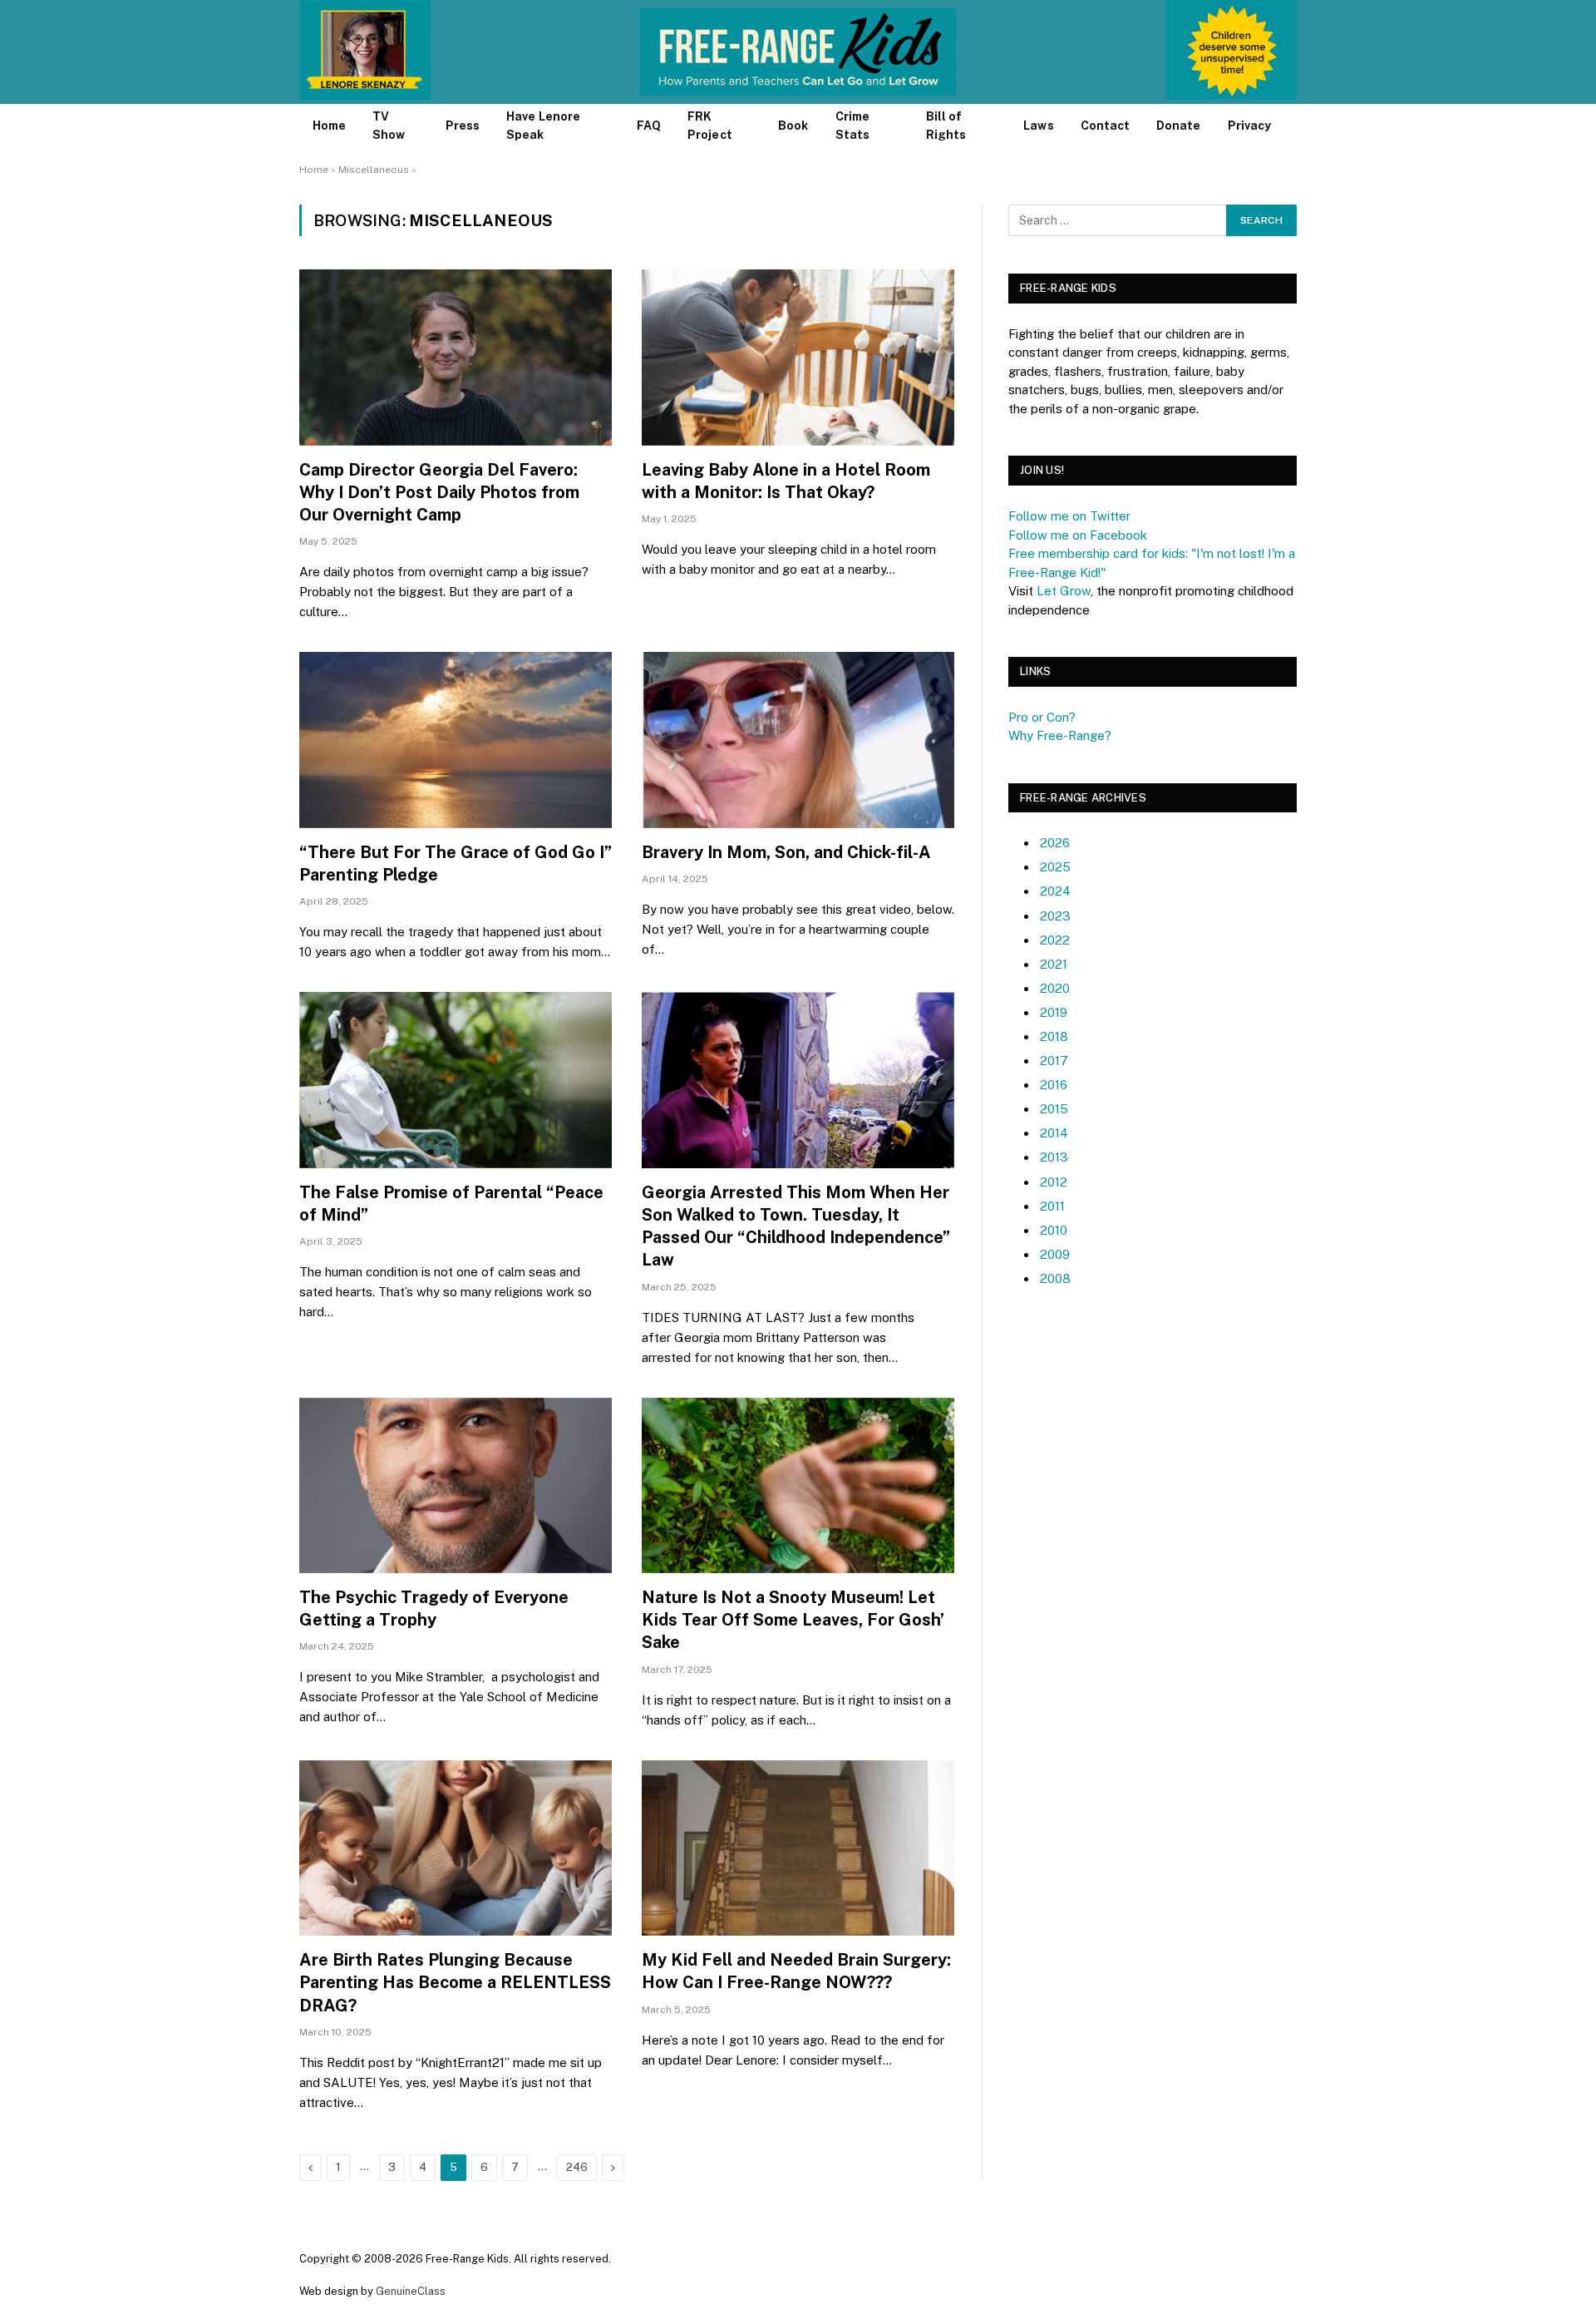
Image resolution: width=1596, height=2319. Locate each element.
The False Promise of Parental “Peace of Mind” (451, 1204)
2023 (1055, 916)
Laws (1038, 126)
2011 (1052, 1206)
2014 (1054, 1133)
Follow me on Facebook (1078, 535)
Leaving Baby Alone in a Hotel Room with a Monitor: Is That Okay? (786, 481)
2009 (1055, 1254)
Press (463, 126)
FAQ (649, 126)
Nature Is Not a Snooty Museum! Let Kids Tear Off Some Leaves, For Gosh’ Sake (793, 1620)
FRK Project (710, 126)
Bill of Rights (946, 126)
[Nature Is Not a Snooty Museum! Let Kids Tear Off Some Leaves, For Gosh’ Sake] (798, 1486)
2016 (1054, 1085)
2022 (1055, 940)
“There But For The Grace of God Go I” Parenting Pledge (456, 863)
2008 (1055, 1278)
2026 (1055, 843)
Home (329, 126)
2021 (1054, 964)
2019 (1054, 1012)
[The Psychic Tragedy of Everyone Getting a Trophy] (456, 1486)
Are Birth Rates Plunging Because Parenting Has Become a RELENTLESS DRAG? (455, 1982)
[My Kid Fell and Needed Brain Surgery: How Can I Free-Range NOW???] (798, 1848)
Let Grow (1064, 591)
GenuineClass (411, 2291)
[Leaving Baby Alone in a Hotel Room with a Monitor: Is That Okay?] (798, 358)
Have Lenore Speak (543, 126)
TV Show (389, 126)
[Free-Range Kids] (798, 52)
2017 (1054, 1061)
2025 (1055, 867)
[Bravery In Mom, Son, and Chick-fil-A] (798, 740)
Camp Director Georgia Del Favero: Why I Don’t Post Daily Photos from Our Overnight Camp (439, 492)
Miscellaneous (374, 170)
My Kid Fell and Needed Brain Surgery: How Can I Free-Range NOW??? (796, 1971)
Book (793, 126)
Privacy (1250, 126)
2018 (1054, 1036)
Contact (1106, 126)
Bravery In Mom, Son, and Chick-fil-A (786, 852)
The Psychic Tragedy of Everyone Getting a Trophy (434, 1608)
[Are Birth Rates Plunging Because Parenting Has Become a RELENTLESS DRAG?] (456, 1848)
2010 (1054, 1230)
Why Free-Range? (1060, 735)
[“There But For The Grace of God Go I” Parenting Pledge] (456, 740)
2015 (1054, 1109)
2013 (1054, 1157)
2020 (1055, 988)
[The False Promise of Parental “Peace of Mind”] (456, 1080)
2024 (1055, 891)
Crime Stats (852, 126)
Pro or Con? (1042, 717)
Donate (1178, 126)
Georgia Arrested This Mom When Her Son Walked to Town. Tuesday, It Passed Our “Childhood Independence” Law (796, 1226)
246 (577, 2167)
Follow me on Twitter (1069, 516)
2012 (1054, 1182)
